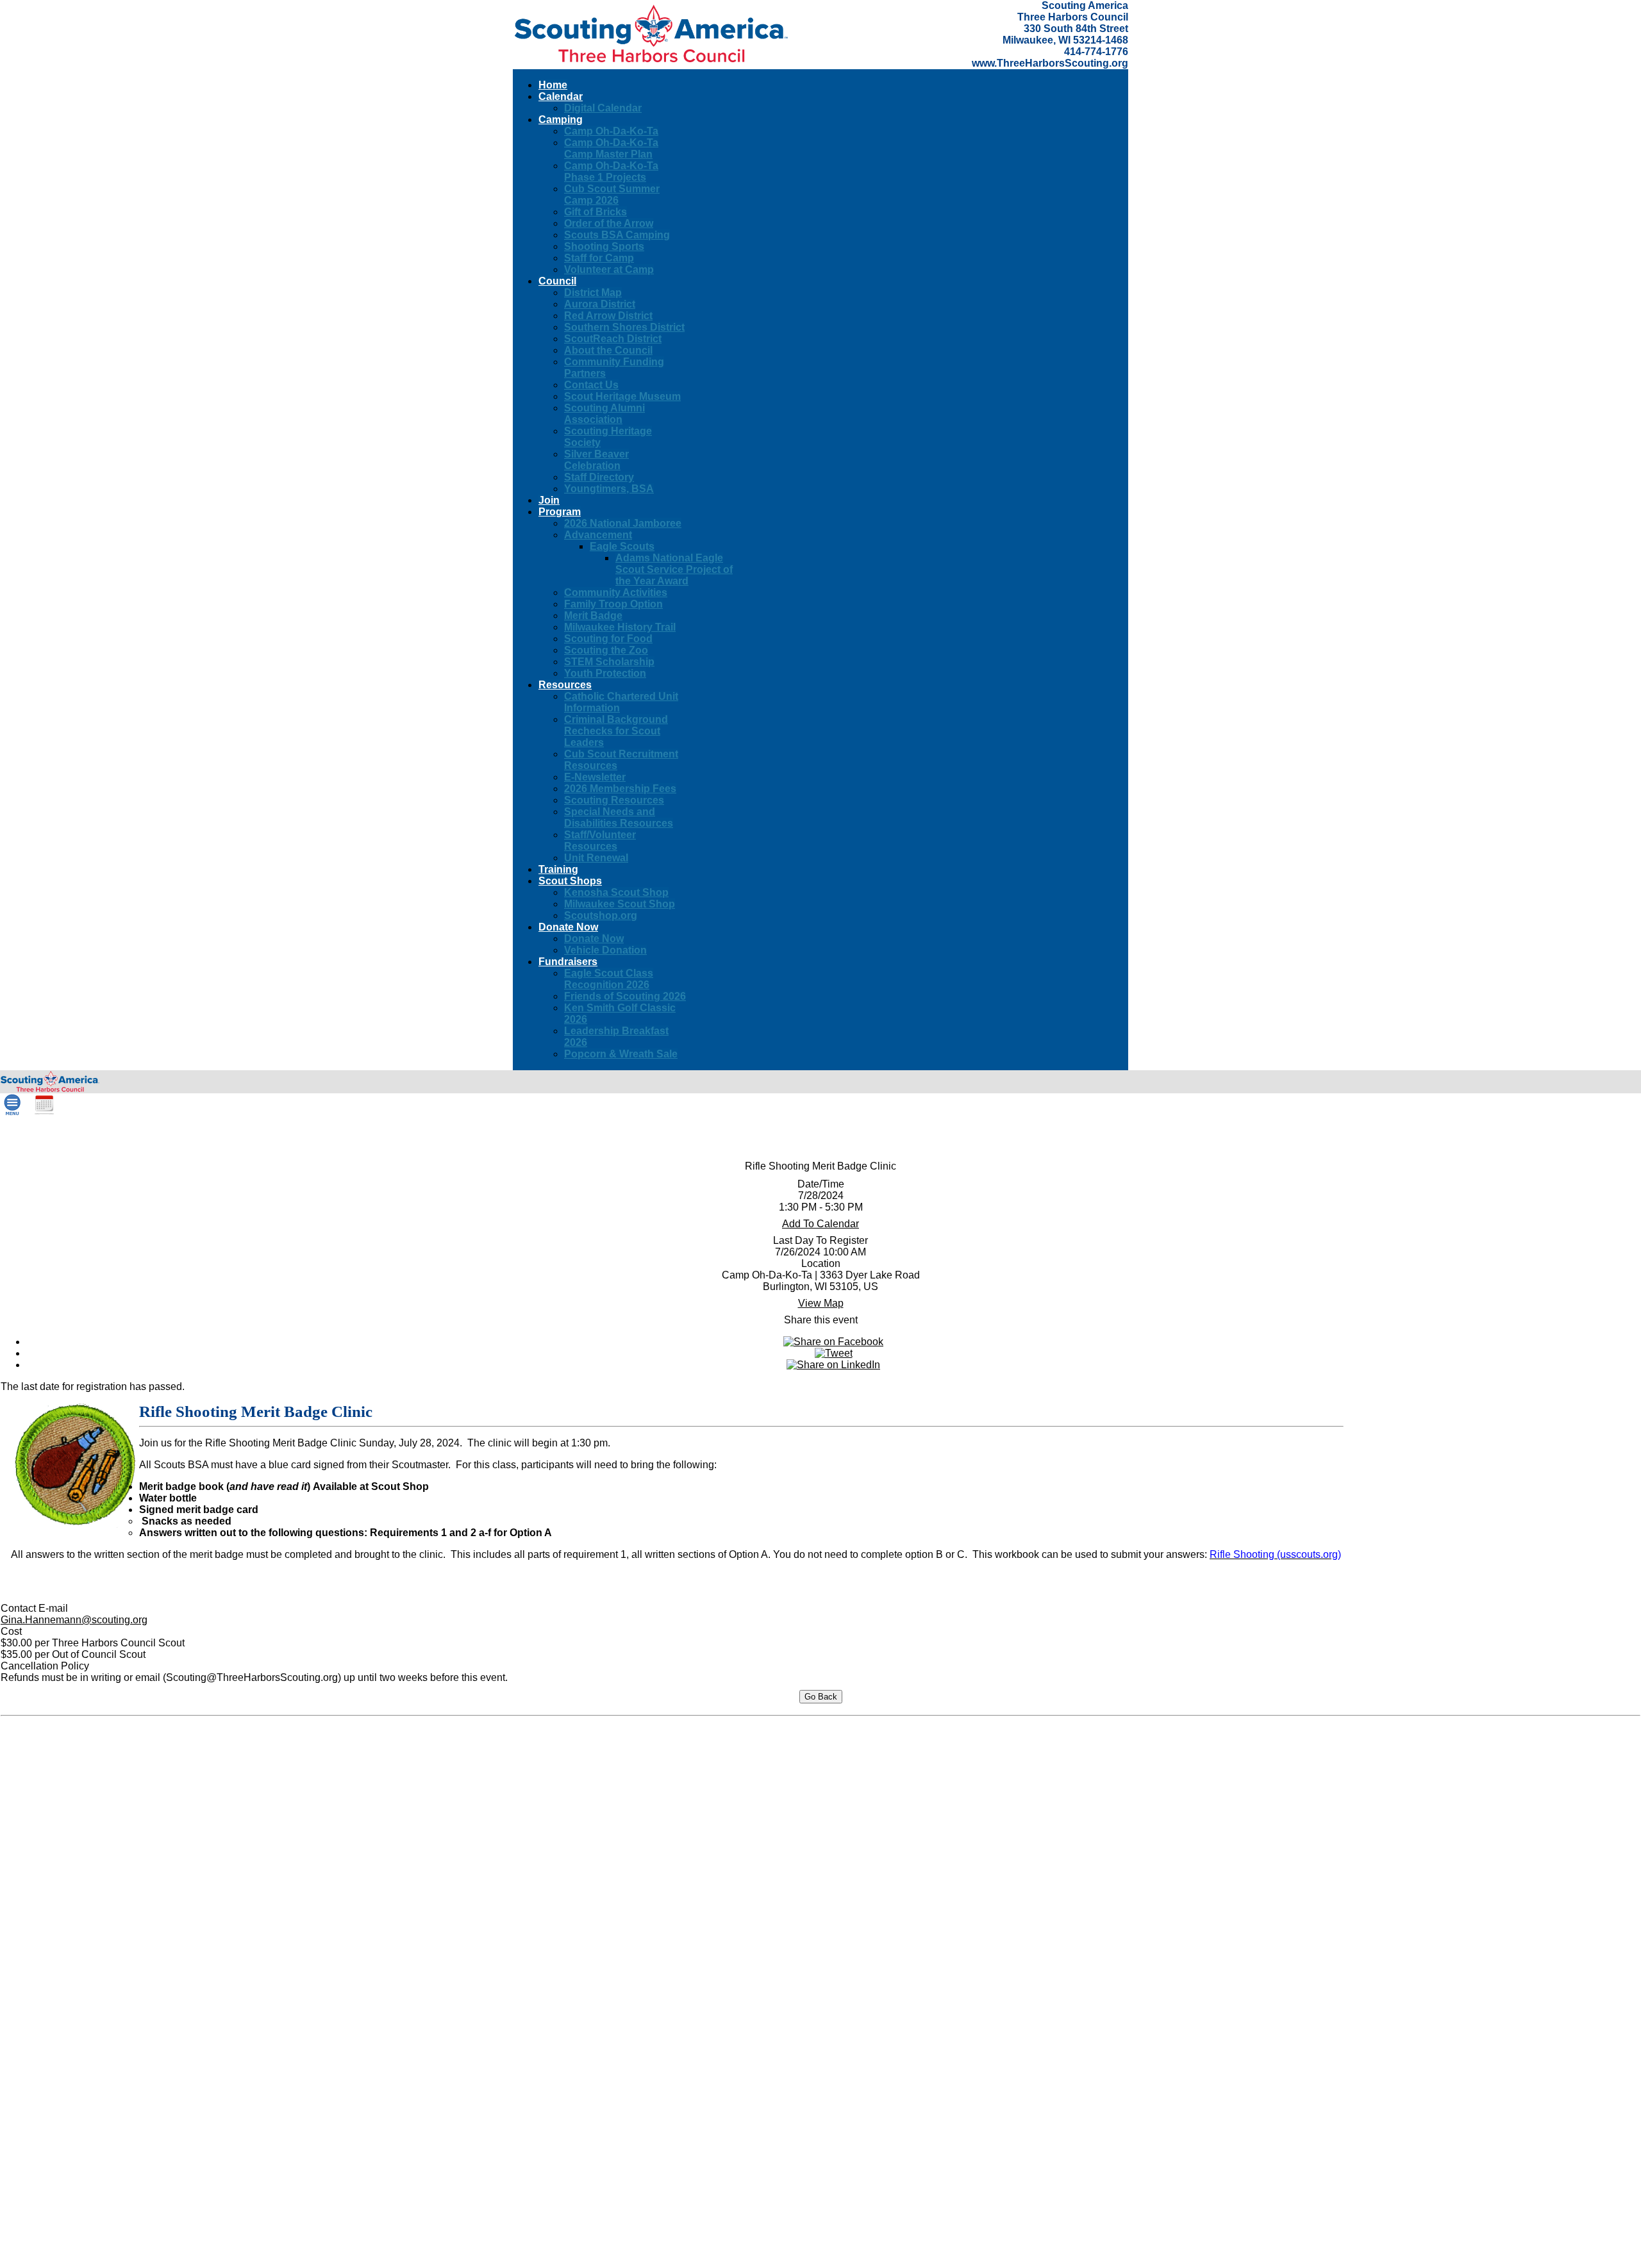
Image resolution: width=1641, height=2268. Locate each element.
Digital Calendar (603, 108)
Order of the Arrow (609, 223)
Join (549, 500)
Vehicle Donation (605, 950)
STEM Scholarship (609, 662)
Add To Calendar (820, 1224)
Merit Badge (593, 616)
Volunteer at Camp (609, 269)
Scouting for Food (608, 639)
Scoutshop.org (601, 915)
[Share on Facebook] (833, 1342)
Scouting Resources (614, 800)
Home (553, 85)
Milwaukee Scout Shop (620, 904)
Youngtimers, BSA (609, 489)
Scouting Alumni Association (604, 414)
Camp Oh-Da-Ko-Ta (611, 131)
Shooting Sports (604, 246)
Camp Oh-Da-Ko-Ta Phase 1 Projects (611, 171)
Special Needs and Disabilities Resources (619, 817)
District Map (593, 293)
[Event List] (44, 1112)
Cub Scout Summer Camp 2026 (612, 195)
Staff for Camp (599, 258)
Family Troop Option (613, 604)
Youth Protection (605, 673)
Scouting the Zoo (606, 650)
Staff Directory (599, 477)
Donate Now (594, 939)
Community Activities (616, 592)
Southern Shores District (624, 327)
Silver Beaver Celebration (596, 460)
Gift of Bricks (596, 212)
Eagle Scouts (622, 546)
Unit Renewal (596, 858)
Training (558, 869)
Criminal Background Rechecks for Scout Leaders (616, 731)
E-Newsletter (595, 777)
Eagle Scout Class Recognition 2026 (609, 979)
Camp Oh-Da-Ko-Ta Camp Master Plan (611, 148)
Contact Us (591, 385)
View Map (821, 1303)
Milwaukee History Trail (620, 627)
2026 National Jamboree (623, 523)
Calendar (561, 96)
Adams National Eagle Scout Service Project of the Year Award (674, 569)
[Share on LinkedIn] (833, 1365)
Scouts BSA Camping (617, 235)
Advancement (598, 535)
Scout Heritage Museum (622, 396)
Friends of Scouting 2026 (625, 996)
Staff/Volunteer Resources (600, 840)
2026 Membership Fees (620, 789)
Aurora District (600, 304)
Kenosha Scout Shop (616, 892)
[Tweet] (834, 1353)
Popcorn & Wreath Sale (621, 1054)
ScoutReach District (613, 339)
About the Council (608, 350)
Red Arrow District (608, 316)
